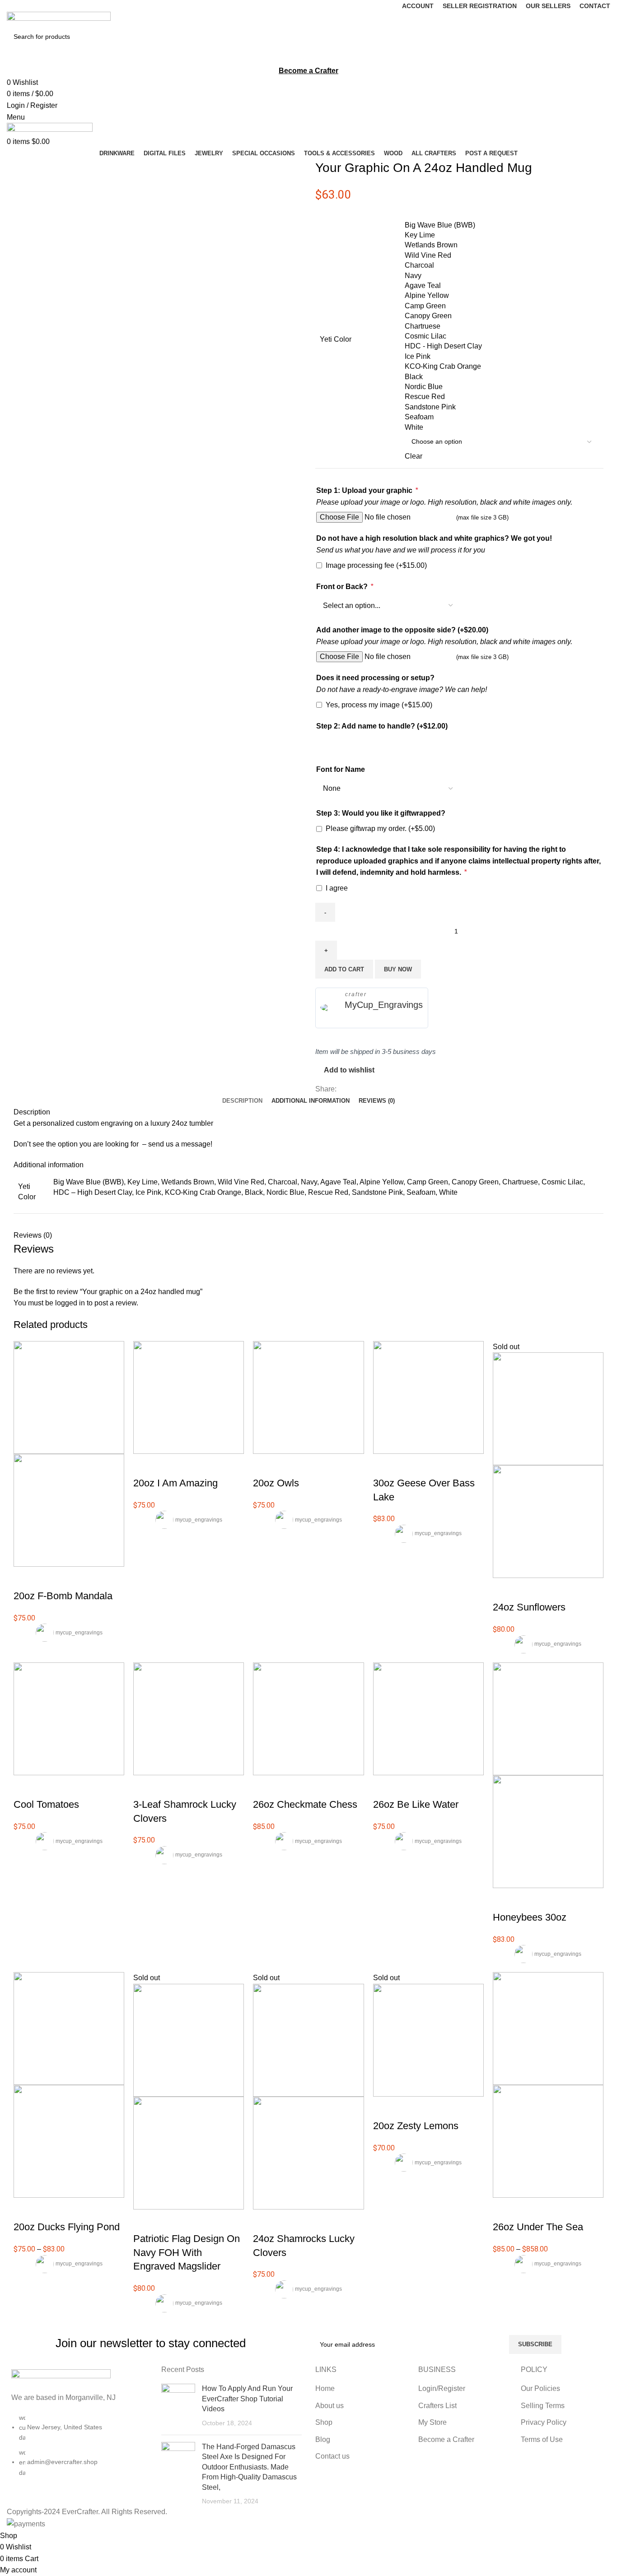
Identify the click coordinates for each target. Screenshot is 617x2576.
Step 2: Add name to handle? (382, 726)
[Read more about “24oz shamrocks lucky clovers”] (264, 2221)
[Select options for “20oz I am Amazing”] (145, 1465)
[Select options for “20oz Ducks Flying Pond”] (25, 2209)
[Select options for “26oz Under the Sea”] (504, 2209)
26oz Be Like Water (416, 1804)
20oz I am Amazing (175, 1483)
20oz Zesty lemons (416, 2126)
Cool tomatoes (46, 1804)
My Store (432, 2422)
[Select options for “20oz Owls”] (264, 1465)
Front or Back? (345, 587)
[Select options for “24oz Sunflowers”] (504, 1589)
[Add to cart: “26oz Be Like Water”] (384, 1787)
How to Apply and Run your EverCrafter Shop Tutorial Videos (247, 2399)
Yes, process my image (379, 705)
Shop (324, 2422)
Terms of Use (542, 2439)
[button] (25, 1787)
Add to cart (344, 969)
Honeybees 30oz (530, 1917)
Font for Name (341, 769)
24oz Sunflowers (529, 1607)
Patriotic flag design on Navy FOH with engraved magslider (187, 2253)
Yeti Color (336, 339)
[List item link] (77, 2450)
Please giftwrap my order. (380, 828)
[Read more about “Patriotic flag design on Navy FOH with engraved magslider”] (145, 2221)
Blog (323, 2439)
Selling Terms (543, 2406)
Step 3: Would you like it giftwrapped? (381, 813)
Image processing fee (376, 565)
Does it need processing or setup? (375, 678)
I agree (337, 888)
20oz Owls (276, 1483)
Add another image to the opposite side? (402, 630)
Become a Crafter (446, 2439)
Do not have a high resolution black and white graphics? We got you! (434, 538)
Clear (414, 456)
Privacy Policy (544, 2422)
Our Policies (540, 2388)
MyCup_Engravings (384, 1005)
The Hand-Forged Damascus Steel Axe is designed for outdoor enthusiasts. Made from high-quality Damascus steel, (249, 2467)
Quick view (49, 1578)
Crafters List (437, 2406)
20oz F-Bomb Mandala (63, 1596)
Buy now (398, 969)
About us (330, 2406)
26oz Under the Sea (538, 2227)
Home (325, 2388)
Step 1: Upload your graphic (367, 490)
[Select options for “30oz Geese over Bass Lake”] (384, 1465)
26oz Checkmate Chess (305, 1804)
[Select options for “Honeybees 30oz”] (504, 1899)
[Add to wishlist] (74, 1578)
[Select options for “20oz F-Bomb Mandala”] (25, 1578)
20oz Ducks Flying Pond (67, 2227)
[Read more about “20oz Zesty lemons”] (384, 2108)
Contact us (332, 2456)
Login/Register (442, 2388)
